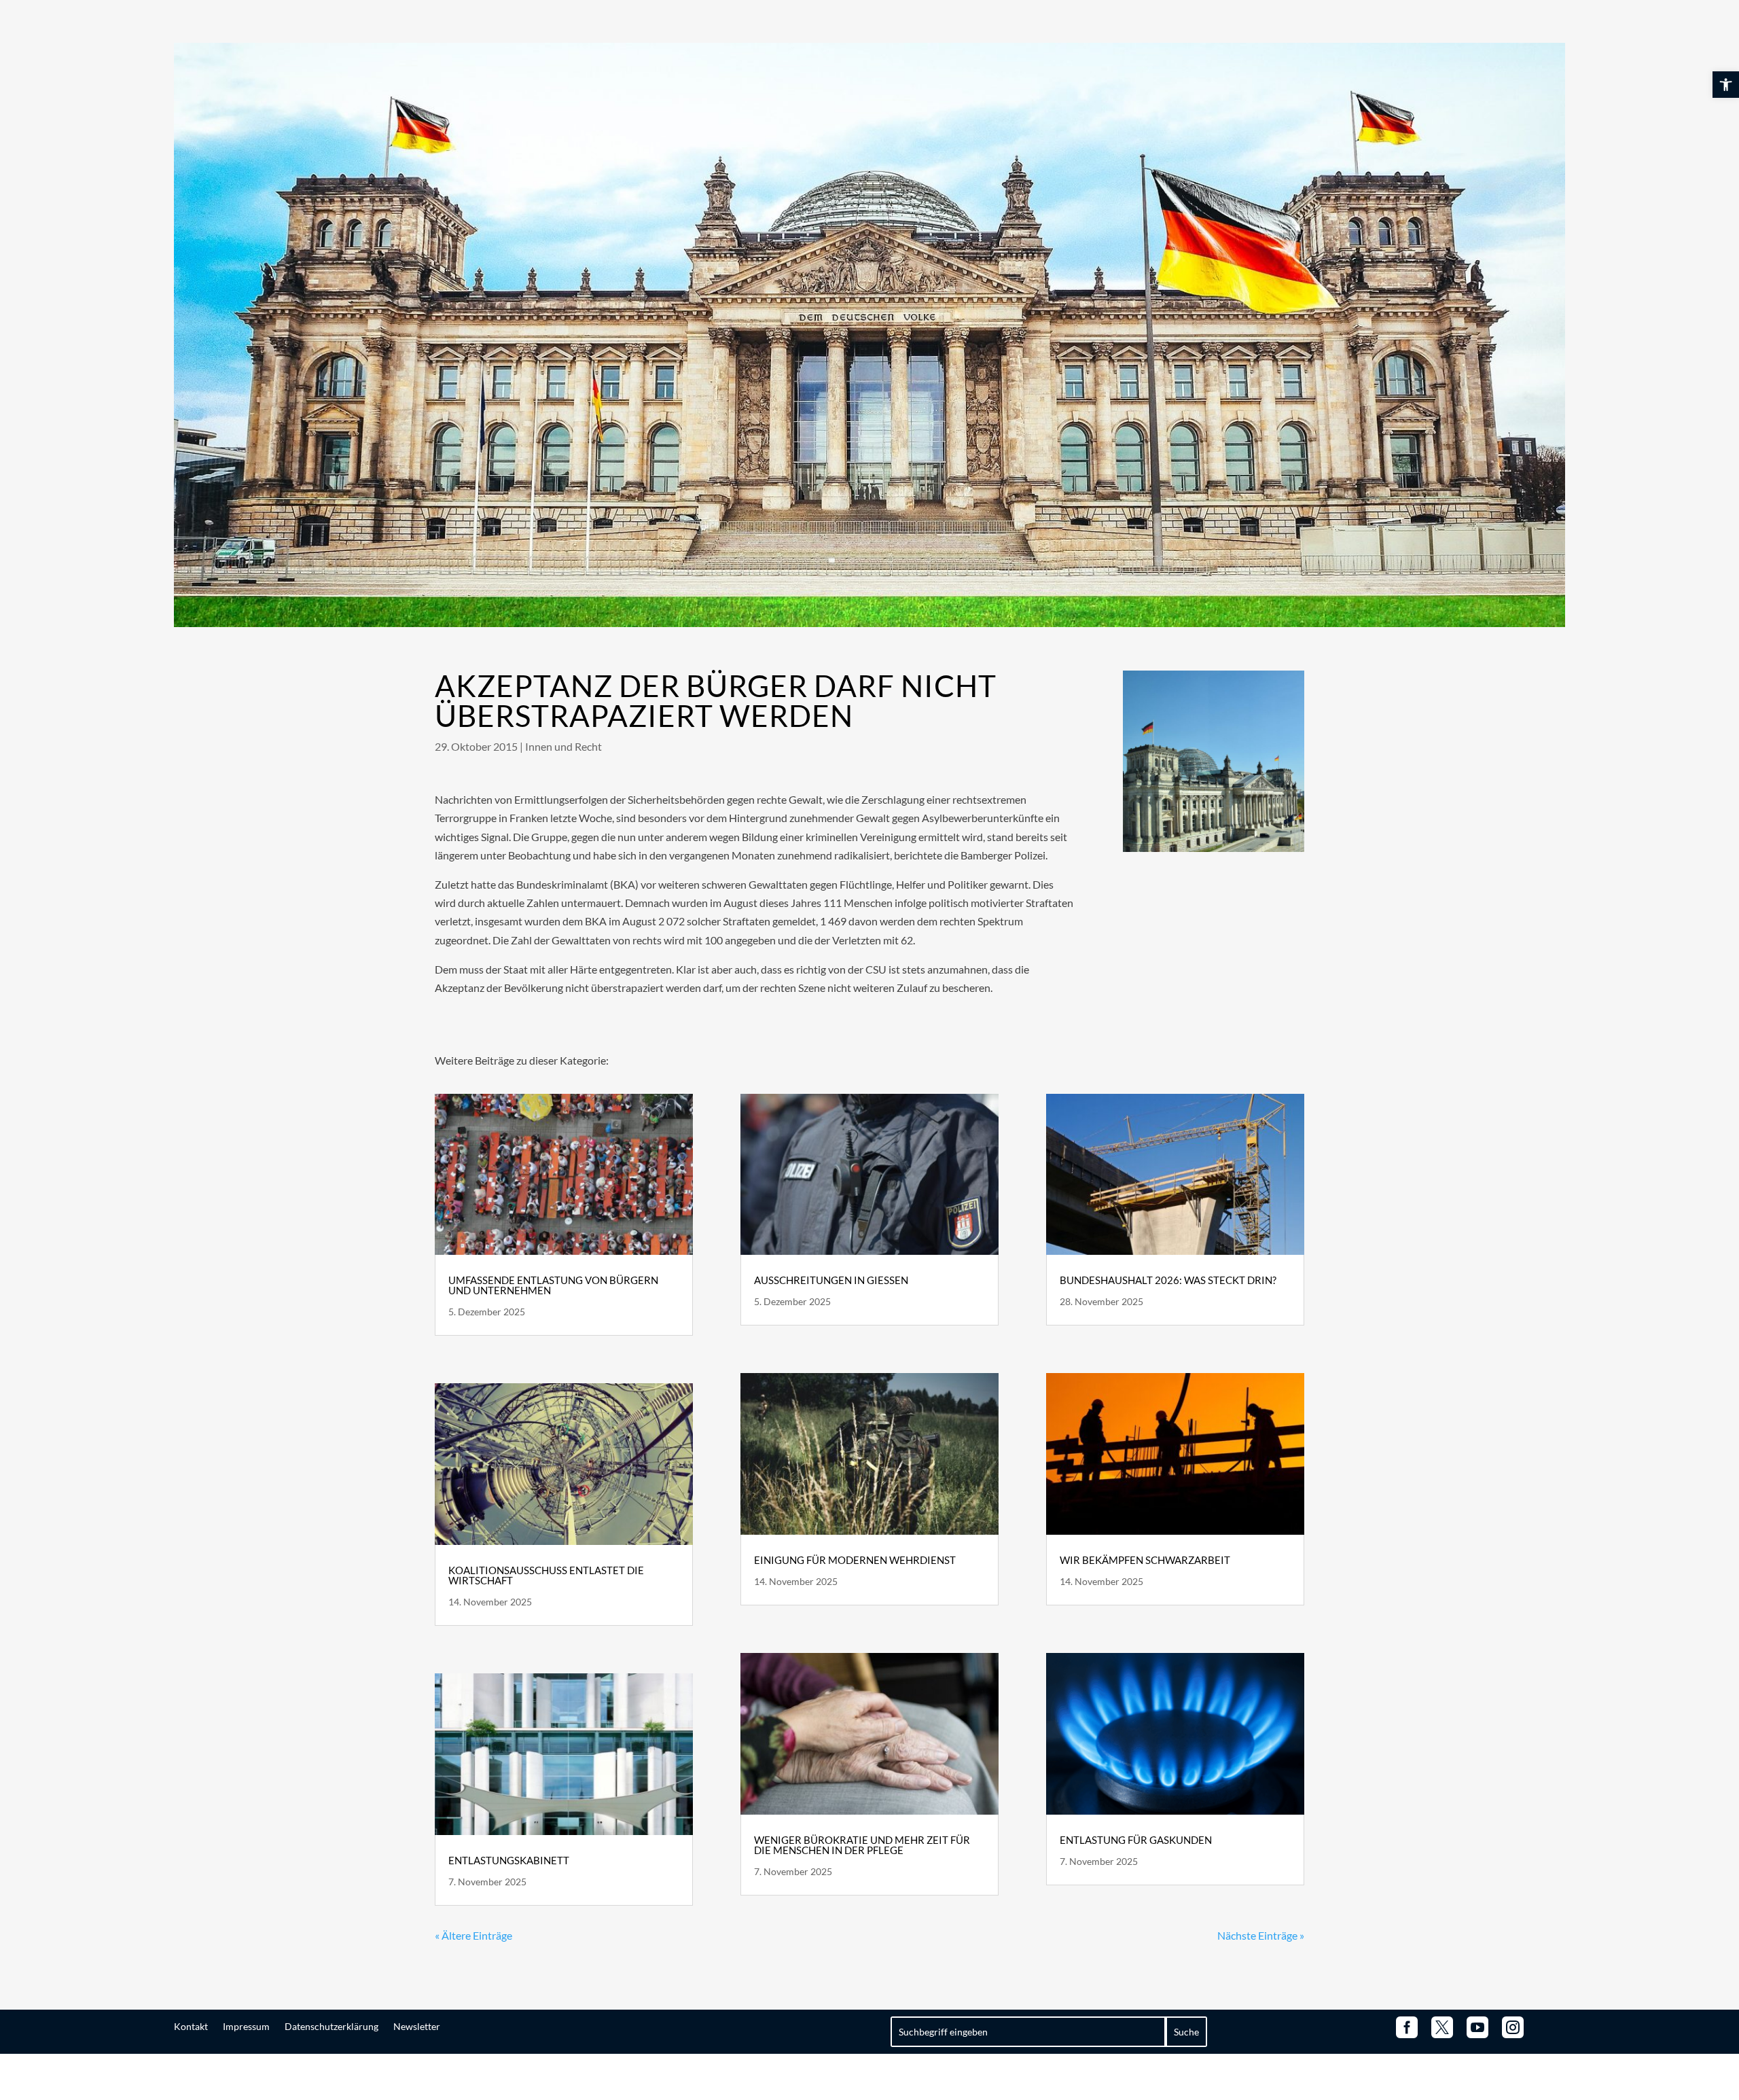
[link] (1726, 85)
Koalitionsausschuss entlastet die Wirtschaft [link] (546, 1575)
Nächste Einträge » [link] (1261, 1935)
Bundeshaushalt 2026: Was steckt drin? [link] (1168, 1280)
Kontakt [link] (191, 2026)
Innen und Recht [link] (563, 746)
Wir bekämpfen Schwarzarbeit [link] (1145, 1560)
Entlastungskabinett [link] (509, 1860)
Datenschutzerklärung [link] (331, 2026)
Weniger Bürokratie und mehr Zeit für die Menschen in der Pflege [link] (862, 1845)
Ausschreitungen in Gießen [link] (831, 1280)
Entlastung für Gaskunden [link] (1136, 1840)
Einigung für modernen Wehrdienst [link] (855, 1560)
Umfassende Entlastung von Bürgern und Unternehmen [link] (553, 1285)
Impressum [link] (246, 2026)
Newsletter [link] (417, 2026)
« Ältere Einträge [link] (473, 1935)
